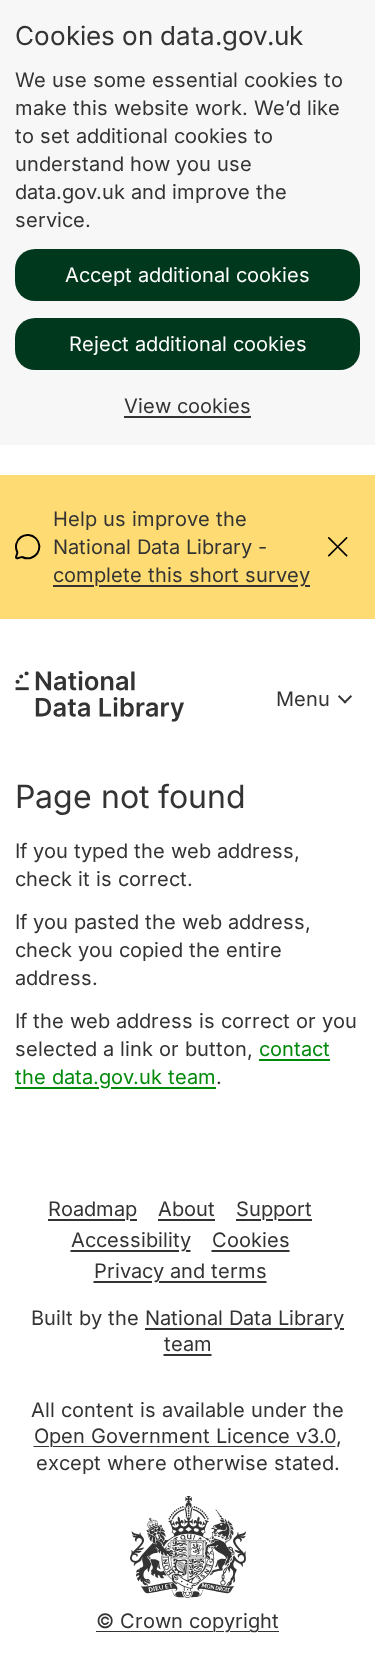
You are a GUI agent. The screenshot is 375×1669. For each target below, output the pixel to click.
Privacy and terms (180, 1271)
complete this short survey (181, 575)
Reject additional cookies (188, 344)
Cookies (251, 1240)
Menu (303, 699)
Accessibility (131, 1240)
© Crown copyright (187, 1621)
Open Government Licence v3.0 (185, 1436)
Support (274, 1209)
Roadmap (92, 1209)
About (186, 1209)
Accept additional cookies (187, 275)
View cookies (187, 406)
